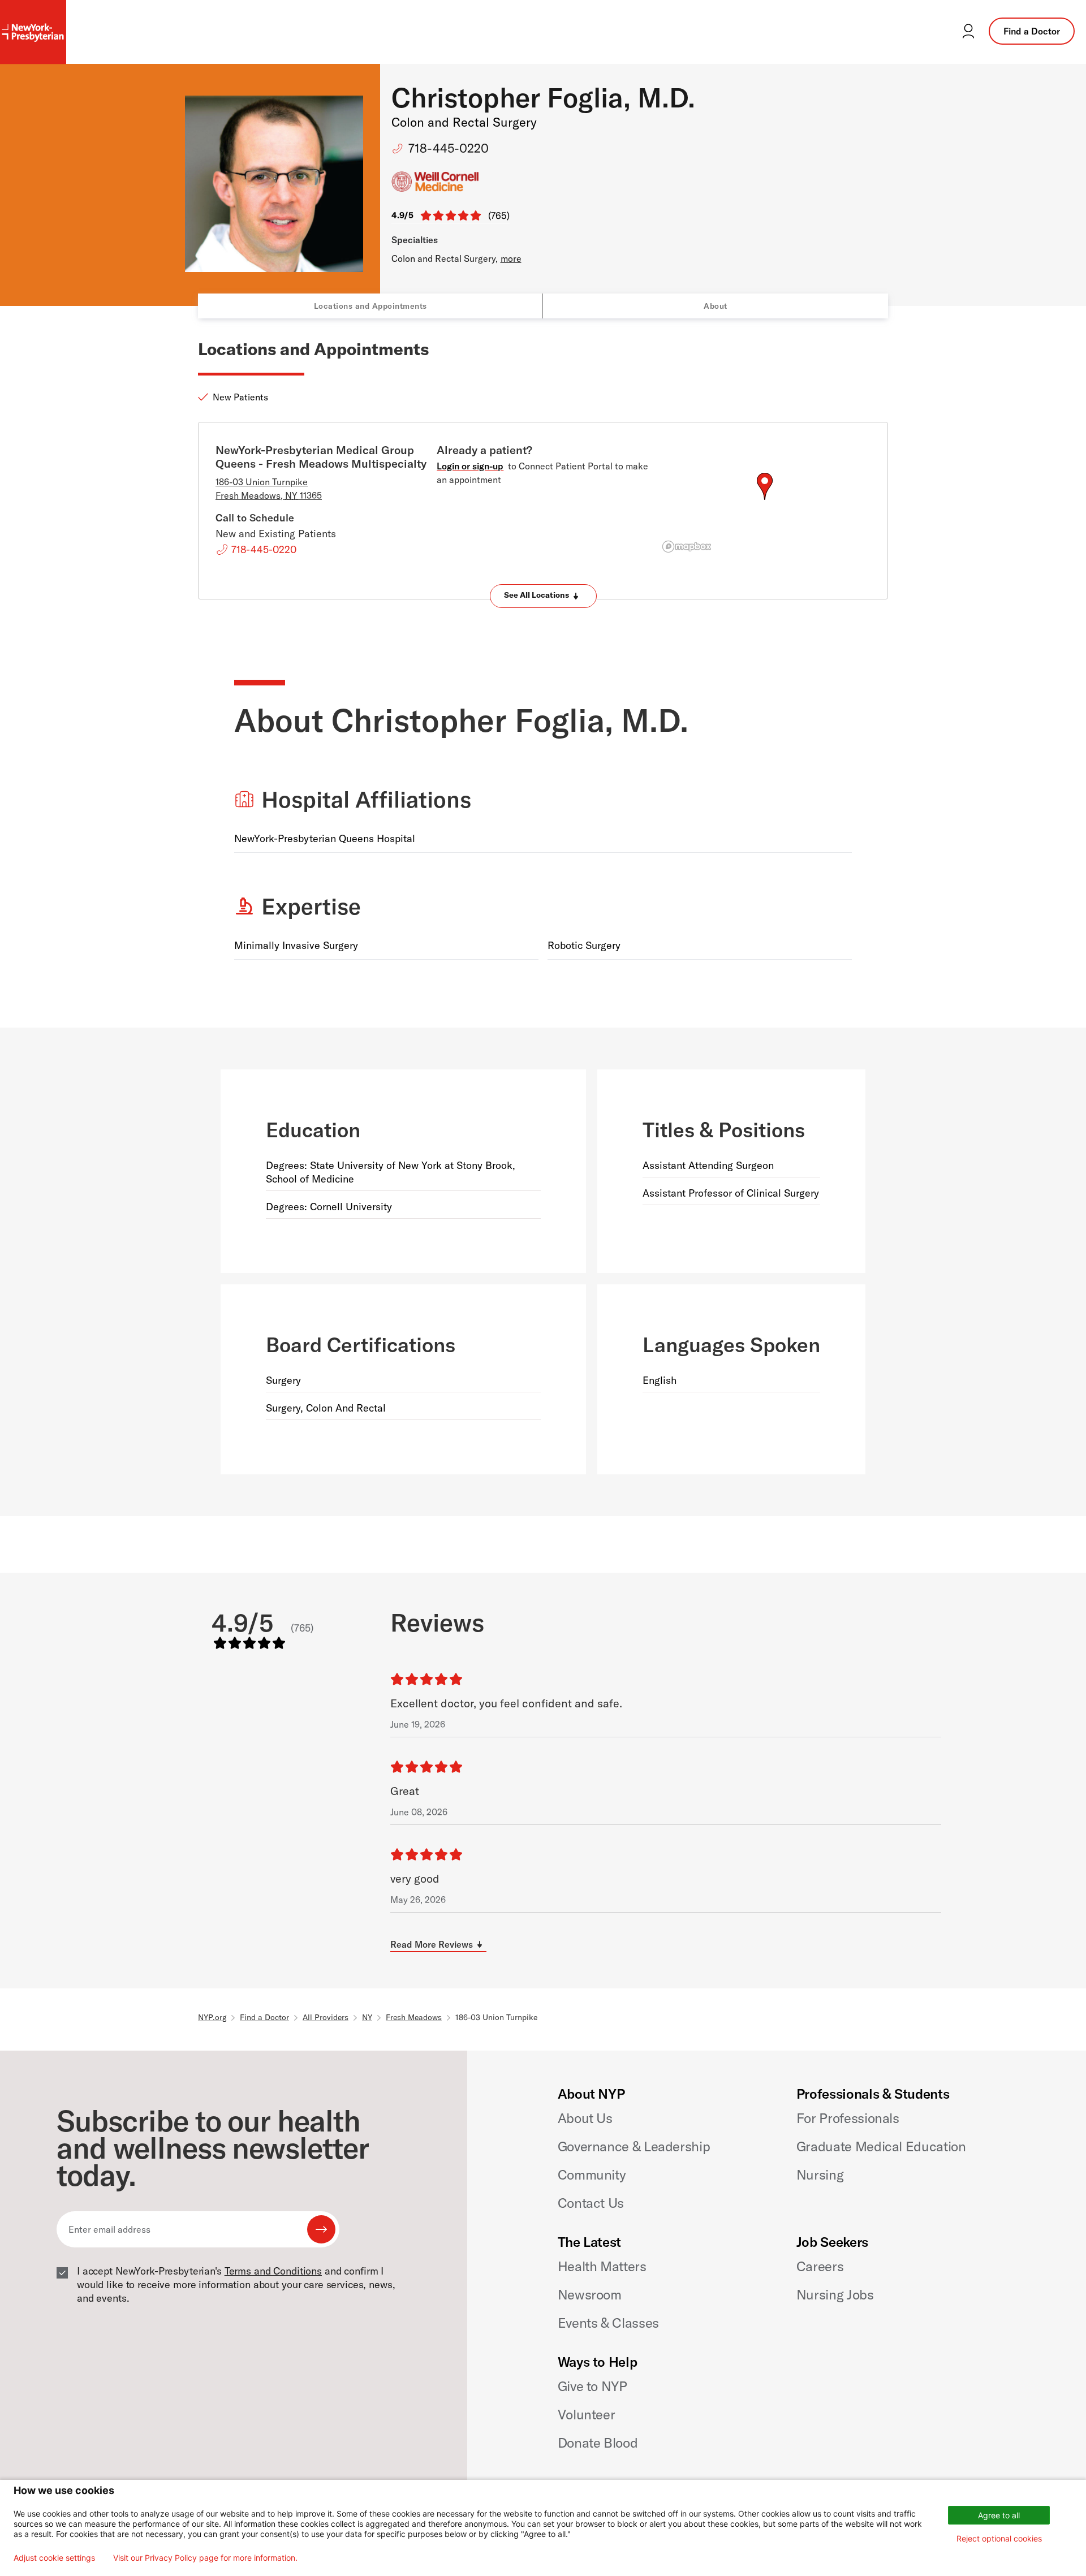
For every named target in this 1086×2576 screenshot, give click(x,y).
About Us (585, 2118)
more (511, 258)
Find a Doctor (1032, 31)
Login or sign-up (470, 466)
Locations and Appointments (370, 306)
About (716, 306)
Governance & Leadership (634, 2146)
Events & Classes (608, 2323)
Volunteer (587, 2414)
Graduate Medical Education (881, 2146)
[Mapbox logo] (687, 547)
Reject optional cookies (999, 2538)
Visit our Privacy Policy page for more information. (205, 2558)
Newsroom (590, 2294)
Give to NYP (592, 2386)
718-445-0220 (449, 148)
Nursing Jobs (835, 2294)
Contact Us (591, 2203)
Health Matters (602, 2266)
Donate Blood (598, 2443)
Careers (820, 2266)
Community (592, 2174)
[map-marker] (765, 486)
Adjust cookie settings (54, 2558)
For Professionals (848, 2118)
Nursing (820, 2174)
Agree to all (999, 2515)
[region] (764, 500)
